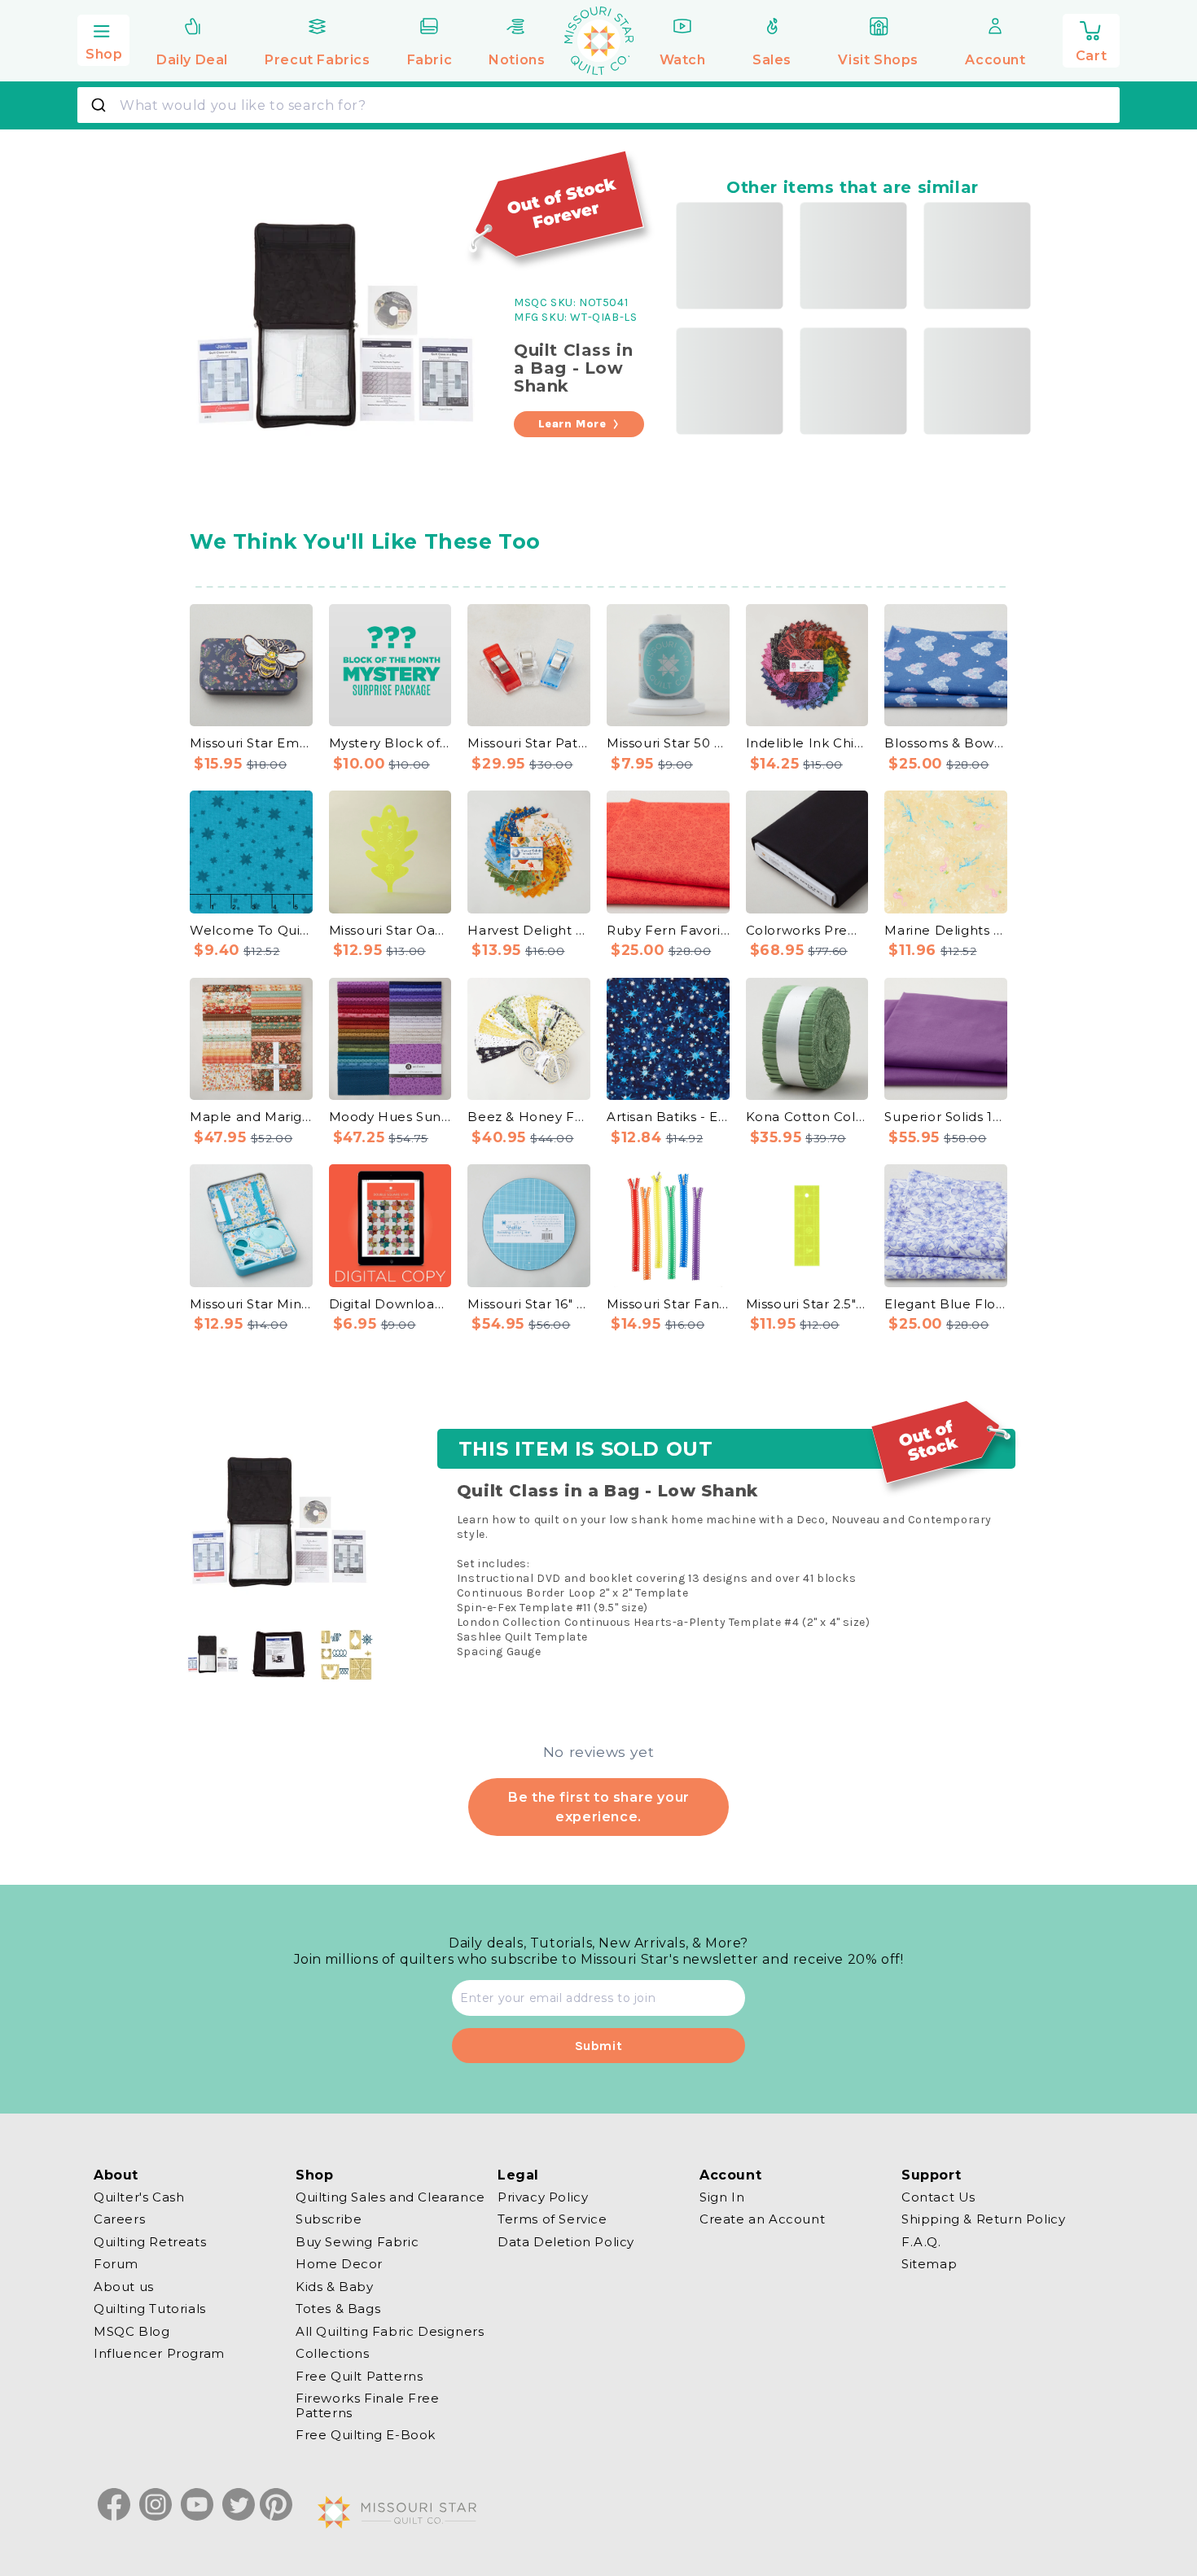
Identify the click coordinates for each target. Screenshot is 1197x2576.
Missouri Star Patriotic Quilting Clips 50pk (529, 743)
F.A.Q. (921, 2242)
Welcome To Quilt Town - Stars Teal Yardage (251, 930)
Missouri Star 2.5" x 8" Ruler (807, 1304)
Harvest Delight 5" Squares (529, 930)
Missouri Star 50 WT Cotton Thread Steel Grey (668, 743)
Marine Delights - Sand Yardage (946, 930)
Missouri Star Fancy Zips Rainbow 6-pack (668, 1304)
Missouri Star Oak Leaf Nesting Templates (390, 930)
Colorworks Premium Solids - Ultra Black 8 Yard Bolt (807, 930)
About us (124, 2287)
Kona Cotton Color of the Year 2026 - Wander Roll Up (807, 1117)
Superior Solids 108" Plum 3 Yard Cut (946, 1117)
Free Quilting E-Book (366, 2436)
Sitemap (929, 2265)
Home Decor (339, 2265)
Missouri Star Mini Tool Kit (251, 1304)
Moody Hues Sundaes (390, 1117)
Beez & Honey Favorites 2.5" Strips (529, 1117)
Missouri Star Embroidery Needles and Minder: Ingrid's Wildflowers (251, 743)
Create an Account (762, 2220)
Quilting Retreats (150, 2242)
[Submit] (101, 105)
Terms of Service (552, 2220)
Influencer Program (159, 2354)
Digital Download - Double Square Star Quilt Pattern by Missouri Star (390, 1304)
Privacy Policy (543, 2197)
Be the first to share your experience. (598, 1806)
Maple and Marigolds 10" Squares (251, 1117)
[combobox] (598, 105)
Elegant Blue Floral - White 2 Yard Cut (946, 1304)
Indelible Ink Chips (807, 743)
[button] (103, 38)
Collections (333, 2354)
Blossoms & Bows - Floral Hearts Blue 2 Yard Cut (946, 743)
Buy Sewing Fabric (357, 2242)
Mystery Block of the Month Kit (390, 743)
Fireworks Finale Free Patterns (368, 2406)
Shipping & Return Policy (983, 2220)
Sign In (722, 2197)
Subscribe (329, 2220)
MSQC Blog (132, 2331)
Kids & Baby (335, 2287)
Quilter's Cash (139, 2197)
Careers (119, 2220)
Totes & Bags (338, 2309)
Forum (116, 2265)
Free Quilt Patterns (359, 2376)
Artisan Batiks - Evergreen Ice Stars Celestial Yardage (668, 1117)
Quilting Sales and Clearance (390, 2197)
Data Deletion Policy (566, 2242)
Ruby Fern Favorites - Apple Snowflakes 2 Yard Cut (668, 930)
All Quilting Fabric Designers (390, 2331)
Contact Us (938, 2197)
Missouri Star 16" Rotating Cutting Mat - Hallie (529, 1304)
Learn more (572, 424)
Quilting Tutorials (150, 2309)
